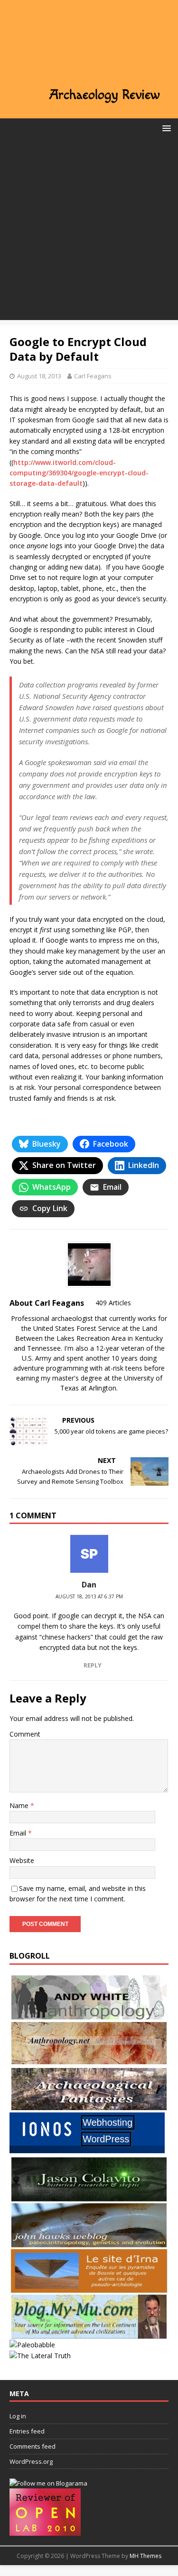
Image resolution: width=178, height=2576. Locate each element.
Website (22, 1860)
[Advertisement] (89, 231)
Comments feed (33, 2446)
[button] (165, 128)
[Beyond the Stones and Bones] (89, 2061)
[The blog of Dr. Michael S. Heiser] (32, 2345)
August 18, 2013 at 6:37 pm (89, 1596)
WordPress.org (31, 2461)
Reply (93, 1665)
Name (20, 1805)
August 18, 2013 (39, 376)
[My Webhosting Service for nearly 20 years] (87, 2151)
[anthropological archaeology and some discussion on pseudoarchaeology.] (89, 2015)
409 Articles (113, 1303)
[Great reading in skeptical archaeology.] (40, 2356)
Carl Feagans (93, 376)
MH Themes (145, 2556)
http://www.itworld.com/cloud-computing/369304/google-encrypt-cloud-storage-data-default (79, 473)
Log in (18, 2416)
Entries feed (27, 2431)
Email (19, 1833)
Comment (25, 1734)
